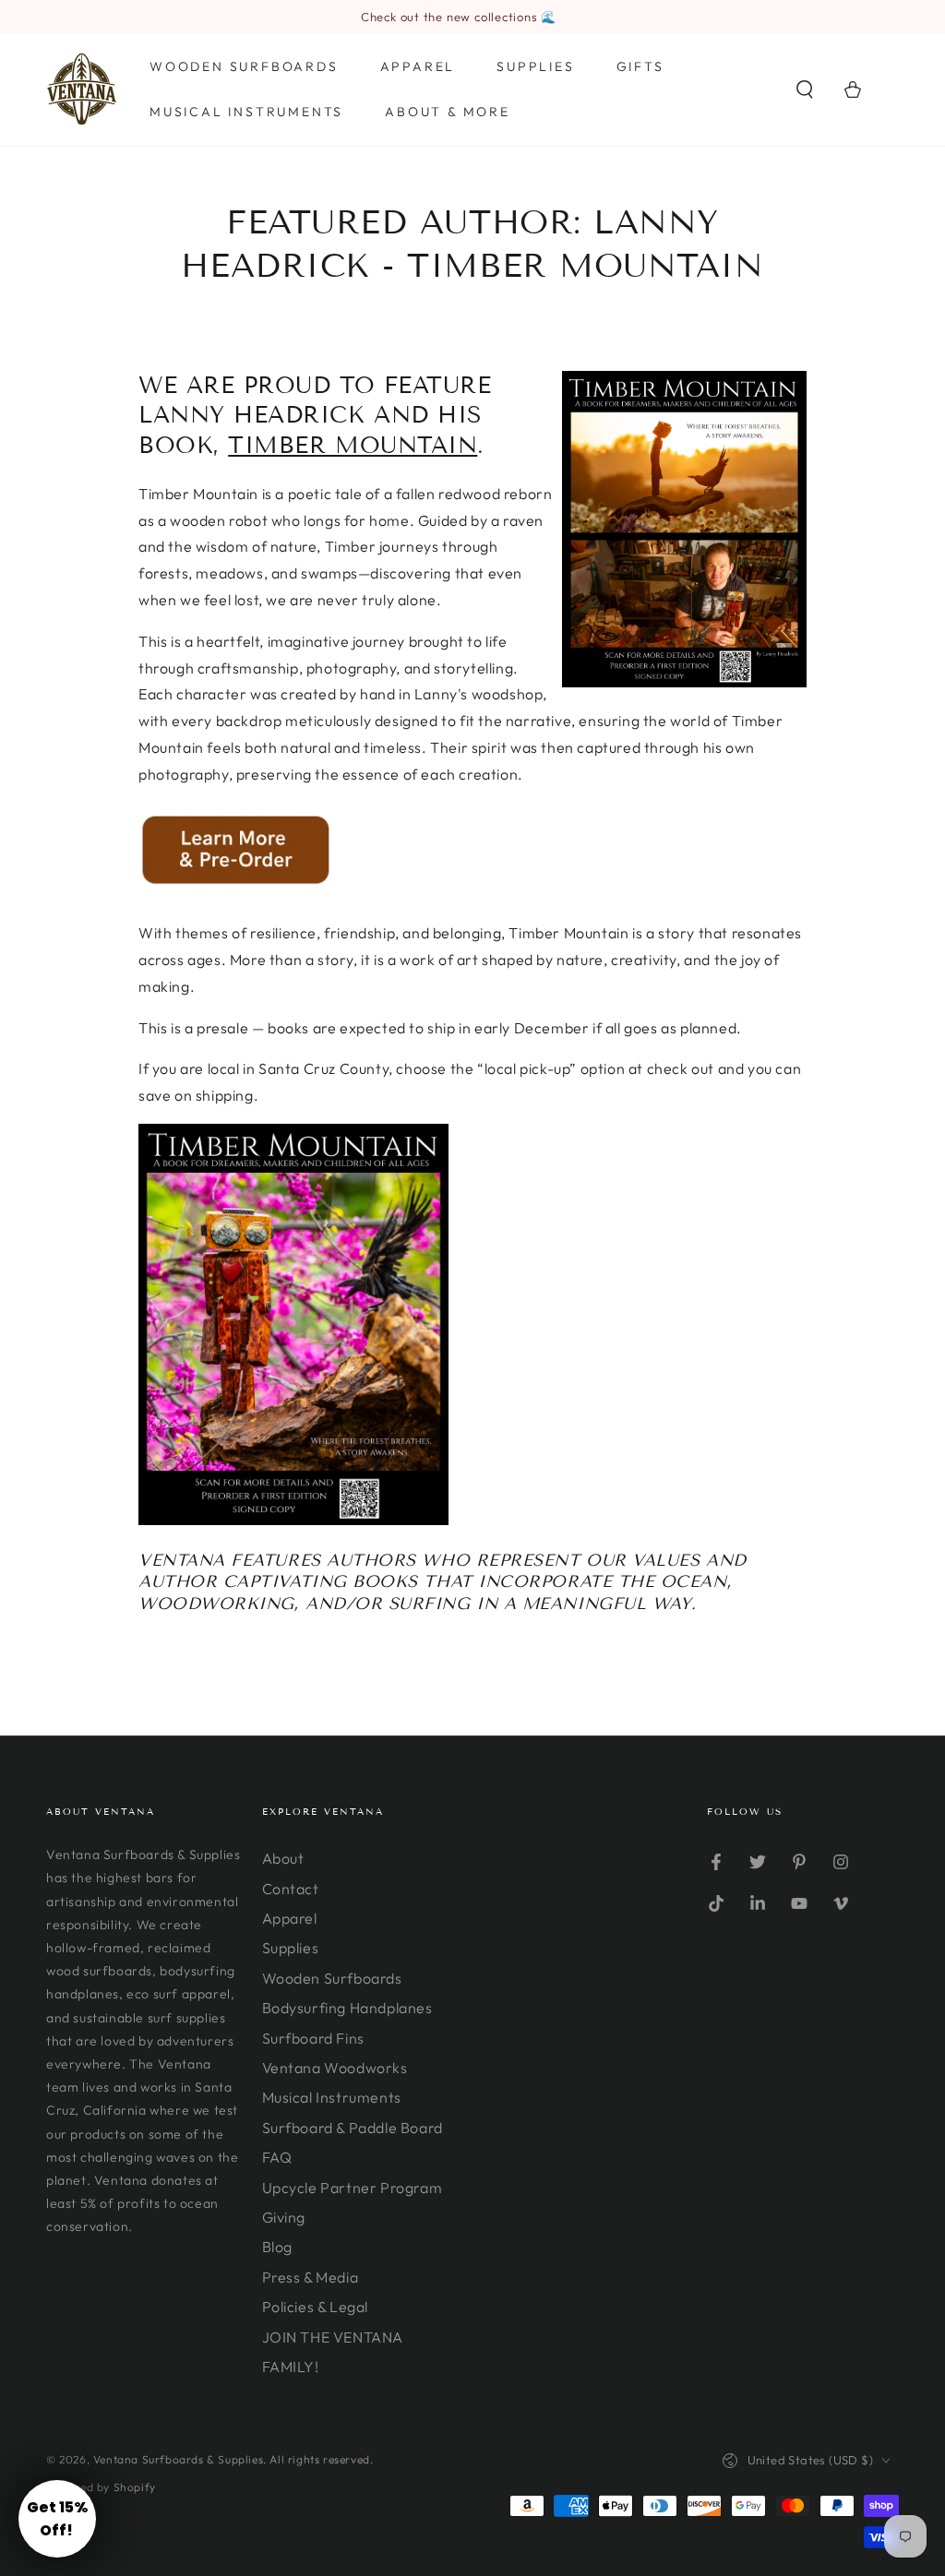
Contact (291, 1889)
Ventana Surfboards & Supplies (178, 2459)
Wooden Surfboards (332, 1978)
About (283, 1858)
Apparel (290, 1918)
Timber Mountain (353, 446)
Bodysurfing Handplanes (347, 2008)
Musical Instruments (332, 2097)
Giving (284, 2217)
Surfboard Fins (313, 2038)
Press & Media (311, 2277)
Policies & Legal (316, 2307)
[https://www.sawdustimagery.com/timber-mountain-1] (235, 881)
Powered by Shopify (101, 2487)
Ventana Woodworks (335, 2068)
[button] (805, 89)
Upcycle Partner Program (353, 2188)
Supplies (291, 1948)
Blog (277, 2247)
